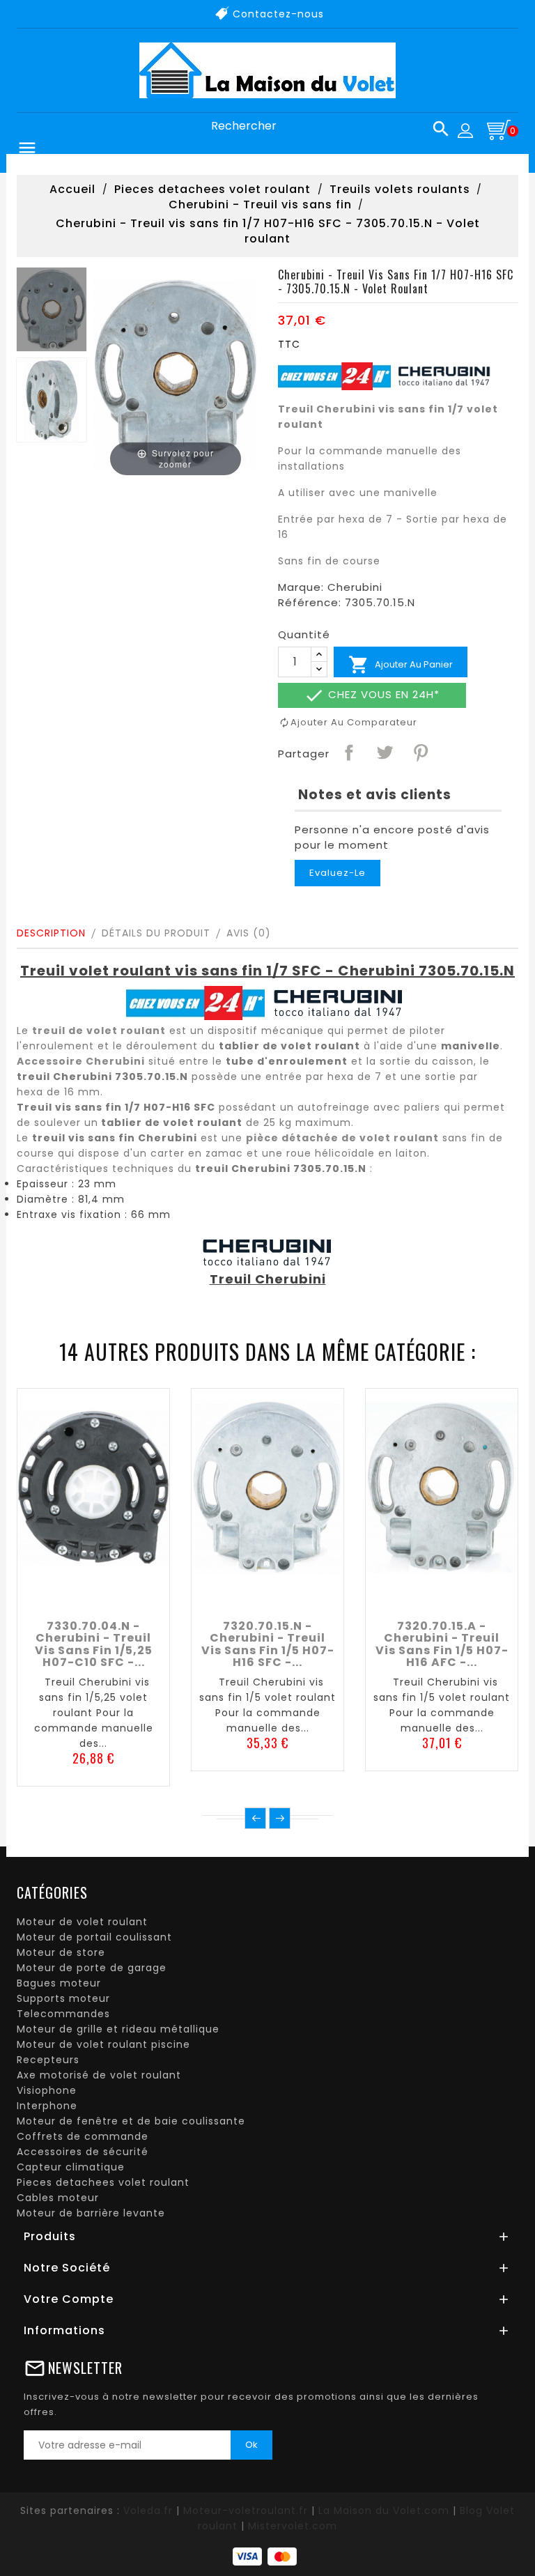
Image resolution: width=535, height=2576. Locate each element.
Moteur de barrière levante (91, 2213)
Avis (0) (249, 933)
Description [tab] (51, 933)
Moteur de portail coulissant (94, 1937)
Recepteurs (48, 2060)
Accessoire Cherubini (81, 1061)
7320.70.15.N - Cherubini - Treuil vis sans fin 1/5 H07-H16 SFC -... (268, 1644)
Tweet (384, 752)
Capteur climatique (71, 2167)
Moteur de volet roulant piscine (103, 2044)
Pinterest (420, 752)
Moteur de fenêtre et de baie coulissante (131, 2121)
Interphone (47, 2106)
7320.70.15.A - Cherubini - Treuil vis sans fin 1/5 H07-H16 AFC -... (442, 1644)
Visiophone (47, 2090)
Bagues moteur (59, 1983)
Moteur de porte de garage (92, 1968)
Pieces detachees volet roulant (103, 2182)
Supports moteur (63, 1998)
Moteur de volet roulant (82, 1922)
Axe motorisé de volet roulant (99, 2075)
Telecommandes (63, 2014)
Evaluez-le (338, 873)
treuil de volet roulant (99, 1031)
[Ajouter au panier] (62, 1596)
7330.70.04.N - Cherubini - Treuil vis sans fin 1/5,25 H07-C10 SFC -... (94, 1644)
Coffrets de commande (83, 2136)
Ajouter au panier (401, 665)
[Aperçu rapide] (125, 1596)
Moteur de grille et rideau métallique (118, 2029)
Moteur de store (61, 1952)
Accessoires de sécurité (83, 2152)
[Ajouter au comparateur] (93, 1596)
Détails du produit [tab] (156, 933)
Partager (348, 752)
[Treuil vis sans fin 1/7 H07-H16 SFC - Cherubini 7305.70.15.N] (52, 309)
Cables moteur (58, 2198)
